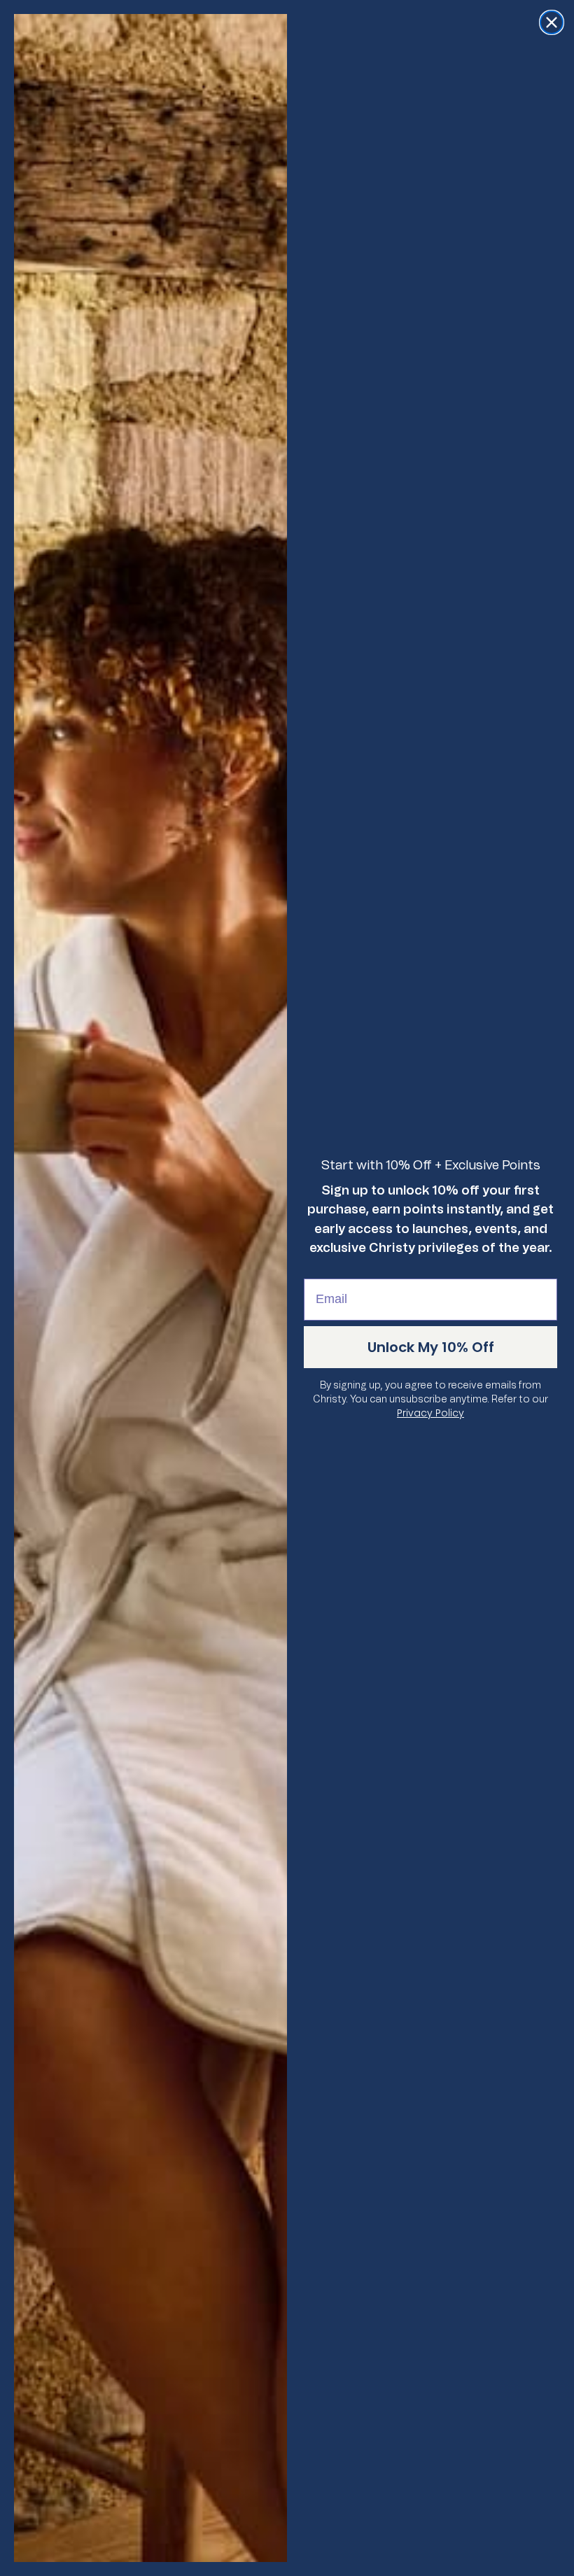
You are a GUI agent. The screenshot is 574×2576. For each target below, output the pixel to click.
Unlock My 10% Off (431, 1347)
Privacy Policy (430, 1413)
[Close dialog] (552, 22)
